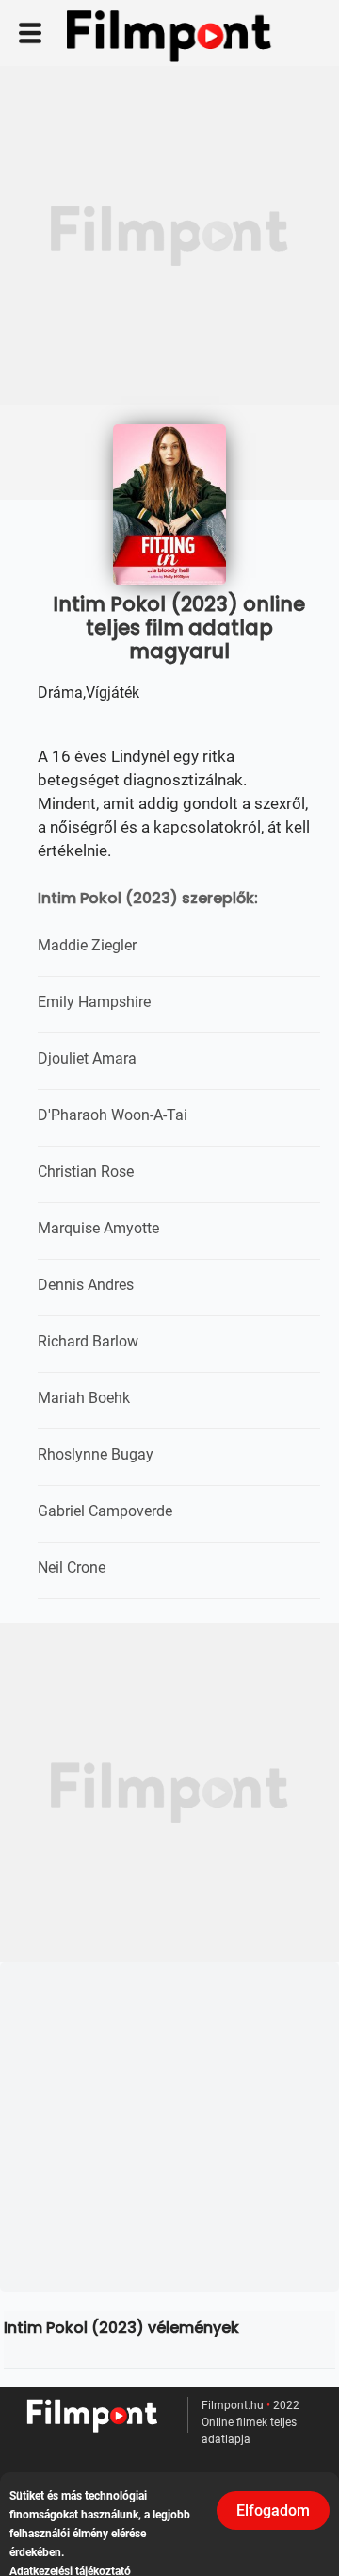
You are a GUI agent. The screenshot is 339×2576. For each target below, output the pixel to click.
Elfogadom (273, 2510)
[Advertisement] (169, 236)
